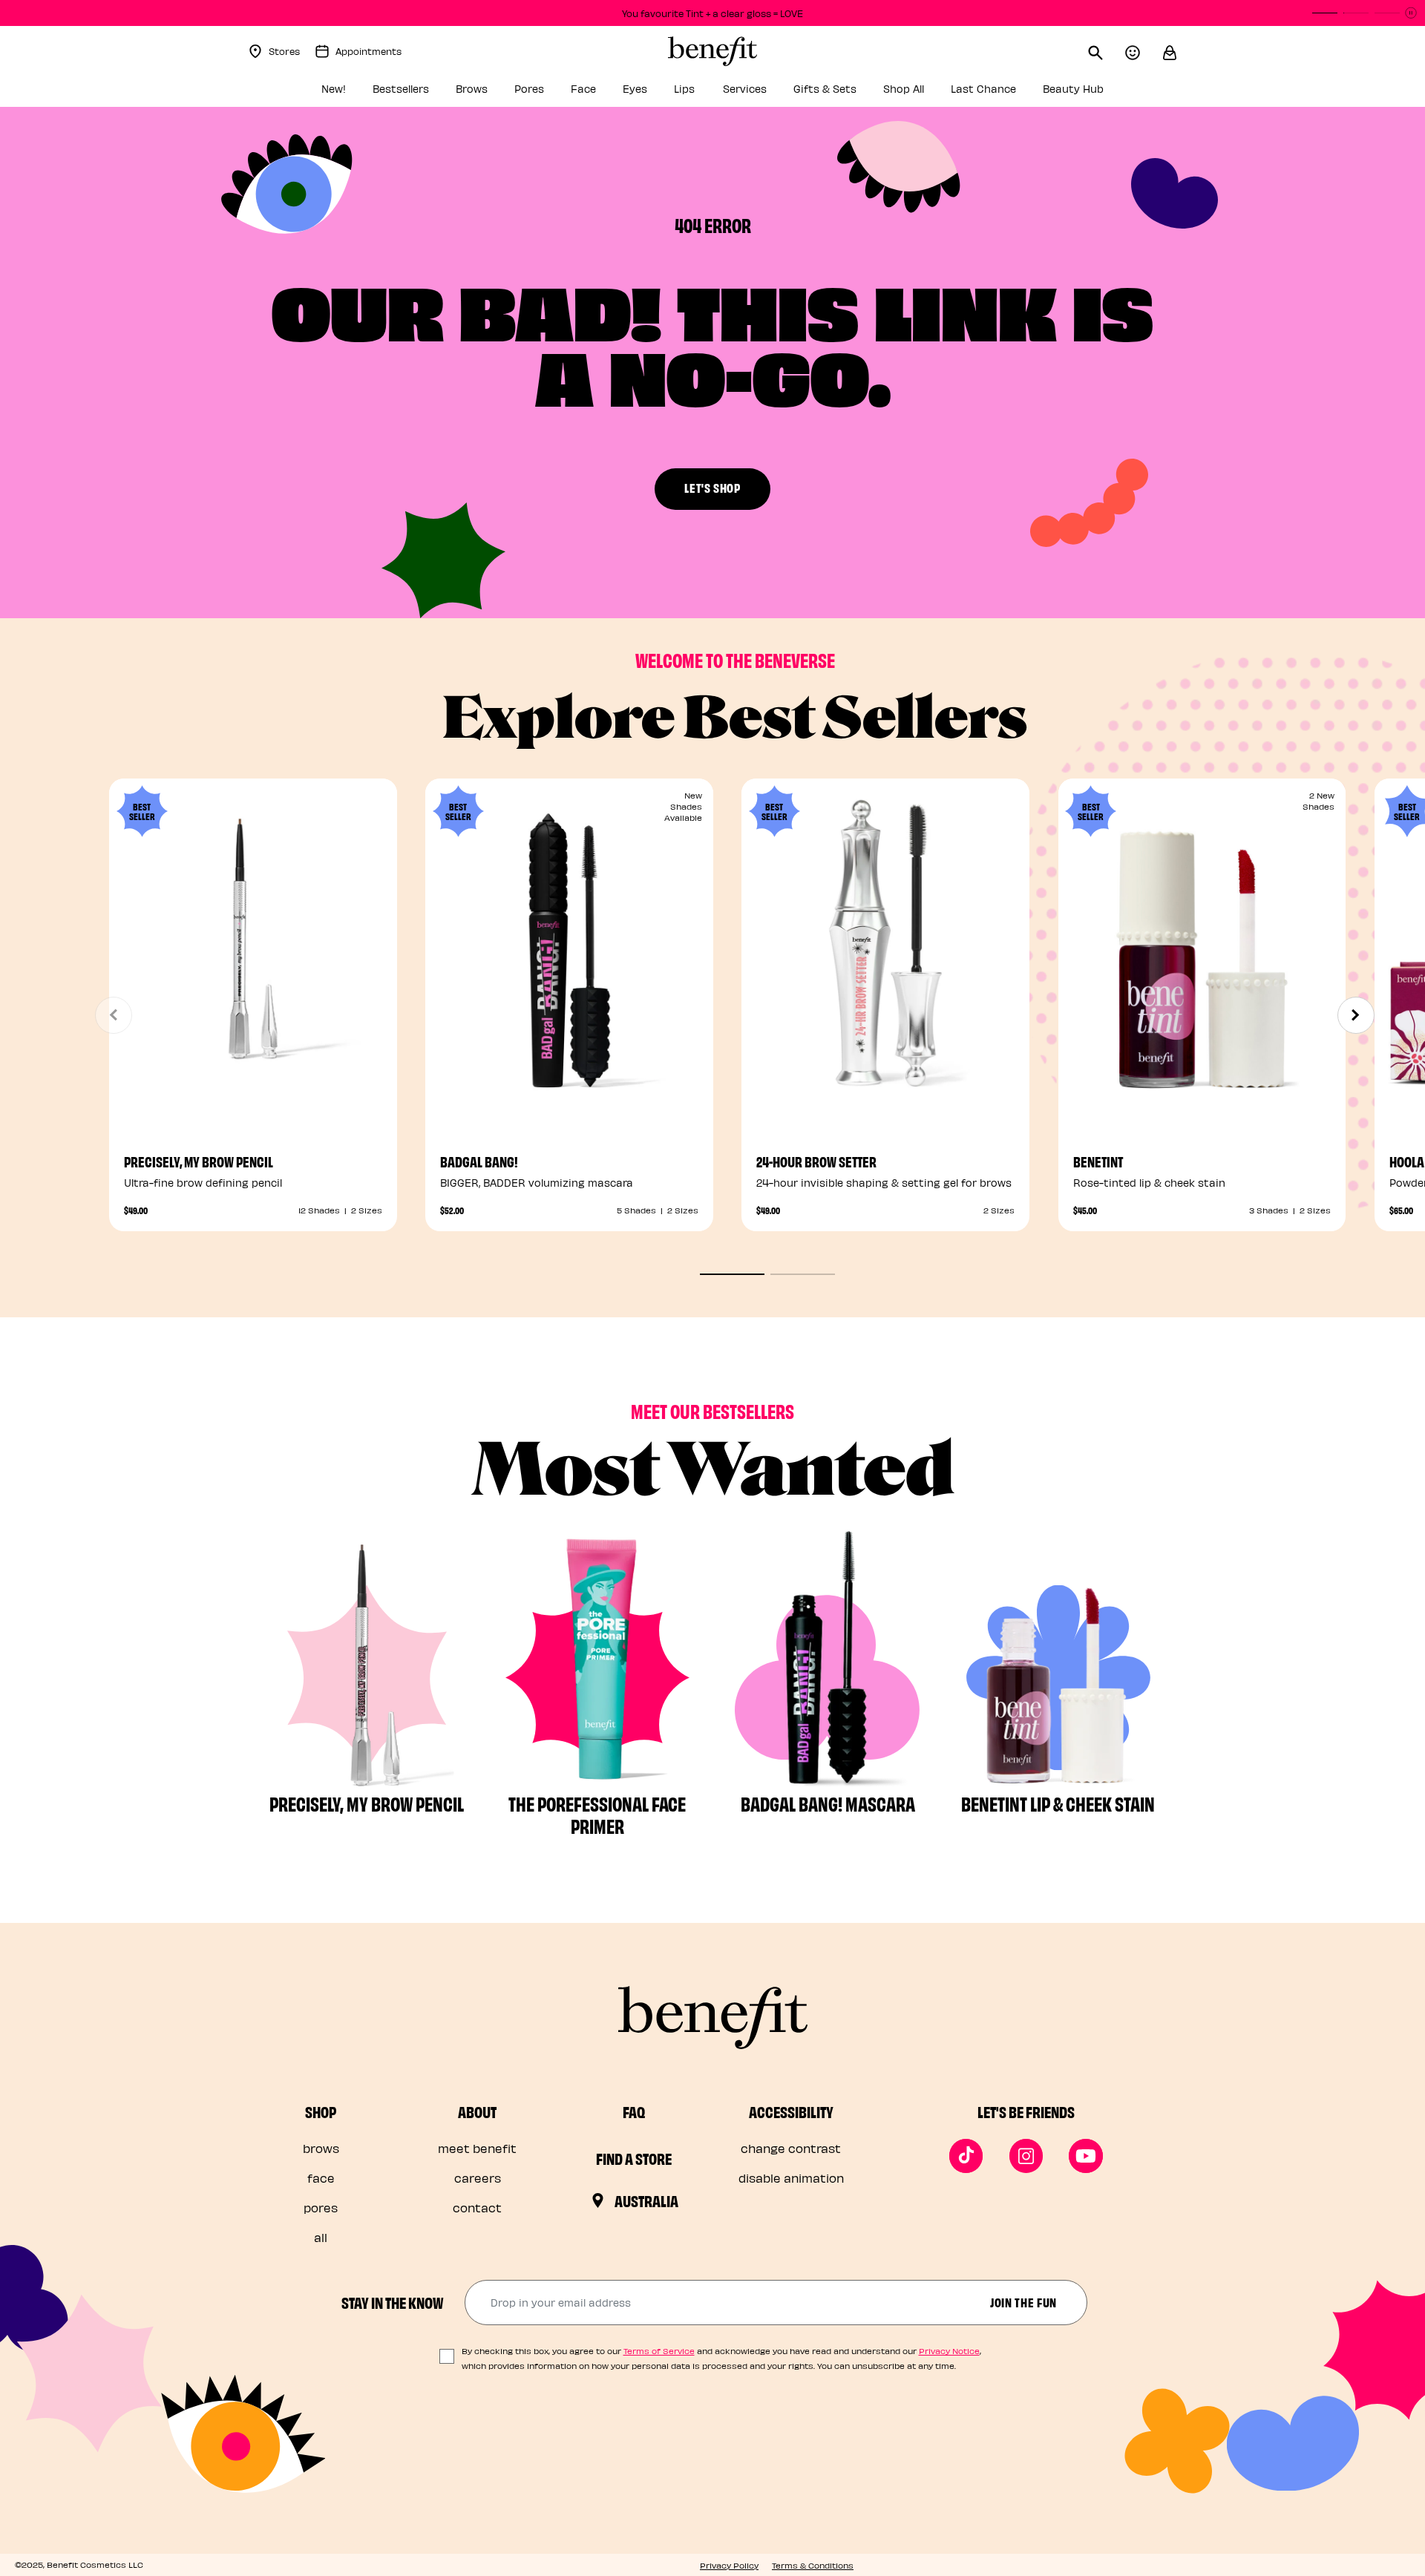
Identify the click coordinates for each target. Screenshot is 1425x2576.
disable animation (791, 2178)
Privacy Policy (729, 2565)
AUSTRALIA (646, 2200)
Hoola (1407, 1161)
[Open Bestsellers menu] (437, 93)
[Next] (1356, 1015)
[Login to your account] (1144, 51)
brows (321, 2148)
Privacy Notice (949, 2351)
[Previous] (114, 1015)
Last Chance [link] (983, 89)
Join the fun (1023, 2302)
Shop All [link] (904, 89)
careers (478, 2178)
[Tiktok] (966, 2156)
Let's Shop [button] (712, 487)
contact (477, 2208)
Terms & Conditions (813, 2565)
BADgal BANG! (479, 1161)
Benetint (1098, 1161)
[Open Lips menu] (704, 93)
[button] (1170, 51)
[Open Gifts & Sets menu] (865, 93)
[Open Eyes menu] (655, 93)
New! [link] (334, 89)
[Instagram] (1026, 2156)
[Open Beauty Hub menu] (1112, 93)
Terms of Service (659, 2351)
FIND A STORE (634, 2158)
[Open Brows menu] (496, 93)
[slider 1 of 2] (732, 1274)
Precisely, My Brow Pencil (199, 1161)
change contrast (791, 2148)
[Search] (1107, 51)
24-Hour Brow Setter (816, 1161)
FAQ (634, 2111)
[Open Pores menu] (552, 93)
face (321, 2178)
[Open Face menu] (604, 93)
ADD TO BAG (885, 1071)
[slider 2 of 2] (803, 1274)
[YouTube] (1086, 2156)
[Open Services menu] (775, 93)
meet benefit (477, 2148)
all (321, 2237)
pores (321, 2208)
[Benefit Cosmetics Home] (712, 51)
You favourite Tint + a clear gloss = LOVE (712, 13)
